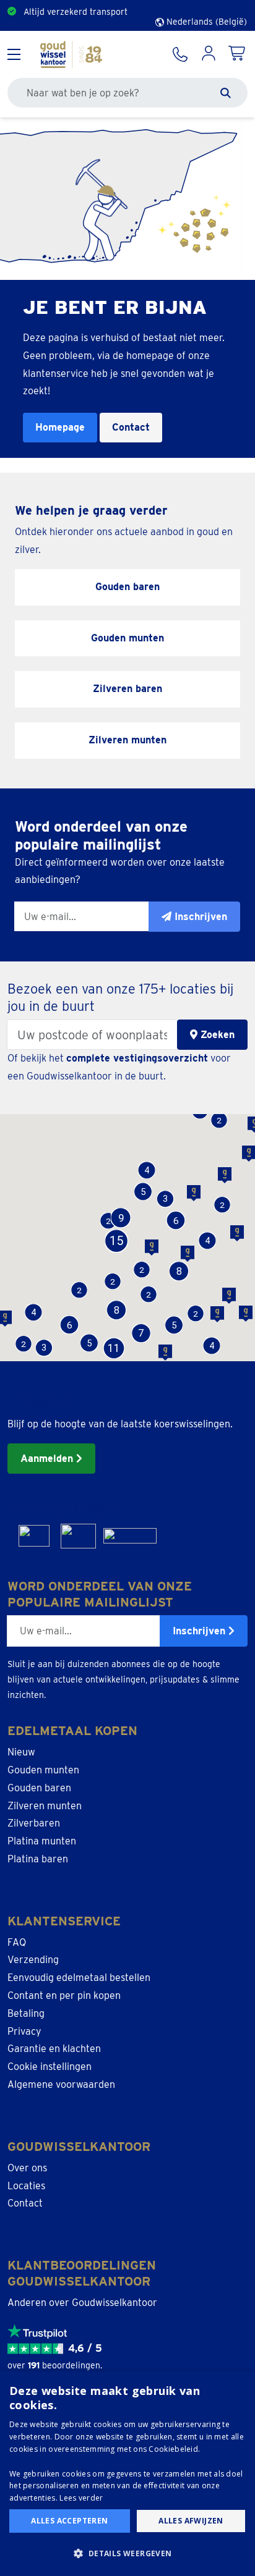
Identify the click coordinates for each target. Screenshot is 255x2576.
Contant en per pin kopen (64, 1995)
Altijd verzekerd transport (76, 12)
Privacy (24, 2031)
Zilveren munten (45, 1806)
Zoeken (216, 1035)
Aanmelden (48, 1459)
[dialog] (127, 2474)
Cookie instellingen (50, 2067)
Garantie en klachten (54, 2049)
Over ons (27, 2168)
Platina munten (42, 1841)
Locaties (26, 2186)
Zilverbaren (34, 1823)
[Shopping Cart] (238, 54)
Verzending (33, 1960)
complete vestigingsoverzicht (137, 1058)
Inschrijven (201, 1631)
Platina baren (38, 1859)
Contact (131, 427)
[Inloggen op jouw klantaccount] (209, 54)
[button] (89, 1343)
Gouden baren (39, 1788)
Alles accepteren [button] (69, 2521)
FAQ (17, 1942)
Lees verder (81, 2498)
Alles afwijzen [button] (191, 2521)
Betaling (26, 2013)
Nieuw (21, 1752)
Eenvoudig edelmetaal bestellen (79, 1978)
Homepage (60, 427)
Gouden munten (43, 1770)
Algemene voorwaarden (61, 2084)
